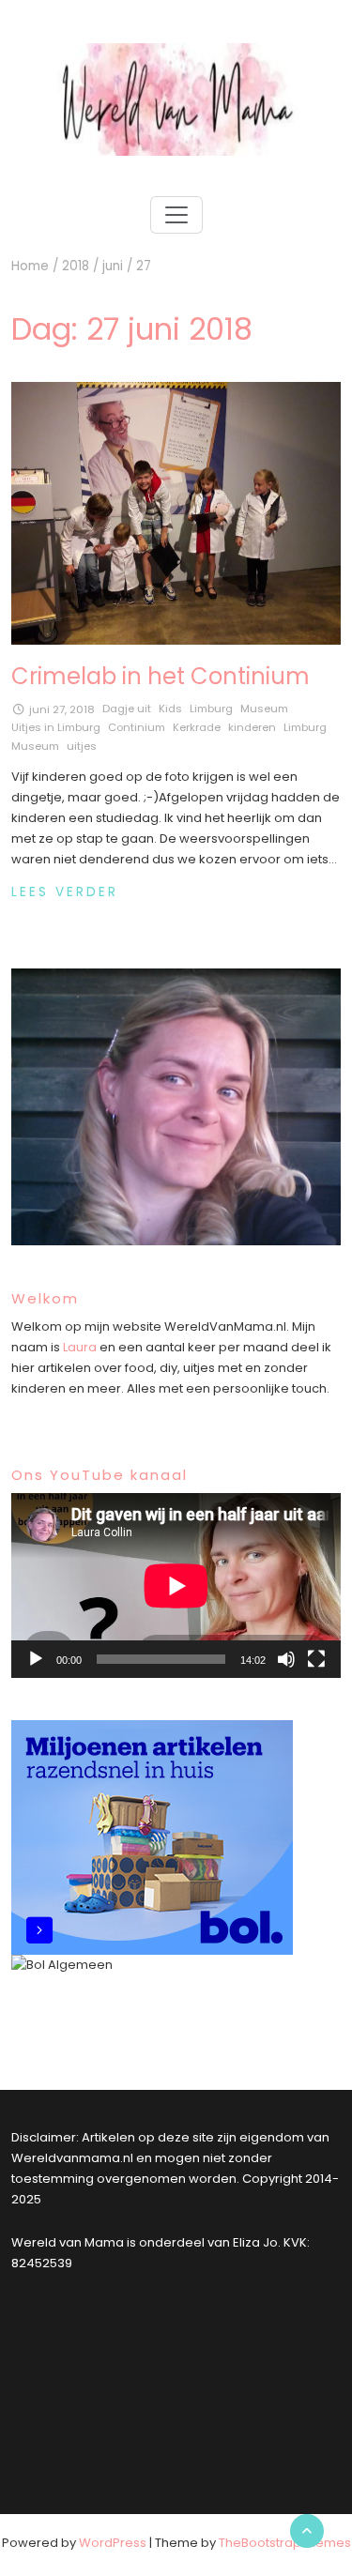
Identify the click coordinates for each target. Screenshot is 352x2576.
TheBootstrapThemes (285, 2543)
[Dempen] (286, 1659)
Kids (170, 709)
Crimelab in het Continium (161, 676)
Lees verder (65, 892)
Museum (264, 709)
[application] (176, 1585)
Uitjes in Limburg (56, 727)
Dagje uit (127, 709)
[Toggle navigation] (176, 215)
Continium (137, 727)
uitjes (82, 746)
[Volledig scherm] (316, 1659)
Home (30, 266)
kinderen (252, 727)
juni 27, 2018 (62, 709)
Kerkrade (197, 727)
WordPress (113, 2543)
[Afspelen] (36, 1659)
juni (113, 266)
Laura (80, 1347)
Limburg (211, 709)
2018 (76, 266)
